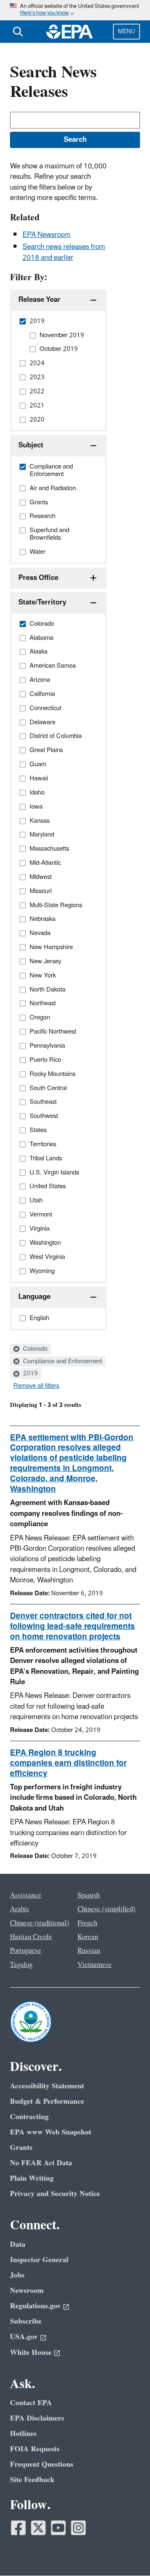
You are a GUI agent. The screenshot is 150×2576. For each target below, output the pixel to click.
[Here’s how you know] (75, 10)
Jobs (17, 2275)
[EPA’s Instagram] (78, 2528)
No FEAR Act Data (41, 2163)
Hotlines (23, 2434)
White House (31, 2353)
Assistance (26, 1895)
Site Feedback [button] (32, 2480)
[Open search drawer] (18, 32)
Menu (126, 31)
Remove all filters (36, 1386)
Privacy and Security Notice (55, 2194)
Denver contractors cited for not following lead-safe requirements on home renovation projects (72, 1626)
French (87, 1923)
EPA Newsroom (46, 235)
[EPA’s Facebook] (18, 2528)
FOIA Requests (35, 2449)
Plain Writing (32, 2178)
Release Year (39, 300)
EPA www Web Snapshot (51, 2132)
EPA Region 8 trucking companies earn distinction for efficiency (68, 1763)
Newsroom (27, 2291)
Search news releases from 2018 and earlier (64, 252)
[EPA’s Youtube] (58, 2528)
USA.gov (24, 2337)
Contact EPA (31, 2403)
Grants (21, 2148)
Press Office (38, 578)
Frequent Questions (42, 2464)
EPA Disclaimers (37, 2418)
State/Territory (42, 602)
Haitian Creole (31, 1937)
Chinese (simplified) (106, 1909)
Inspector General (39, 2260)
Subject (31, 445)
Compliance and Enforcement (62, 1362)
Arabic (20, 1909)
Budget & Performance (47, 2101)
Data (18, 2244)
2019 (30, 1374)
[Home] (70, 32)
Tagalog (21, 1965)
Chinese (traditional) (40, 1923)
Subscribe (26, 2321)
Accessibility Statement (47, 2086)
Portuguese (26, 1951)
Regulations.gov (35, 2306)
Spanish (89, 1895)
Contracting (29, 2117)
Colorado (34, 1349)
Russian (89, 1951)
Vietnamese (95, 1965)
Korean (88, 1937)
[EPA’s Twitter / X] (38, 2528)
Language (34, 1297)
